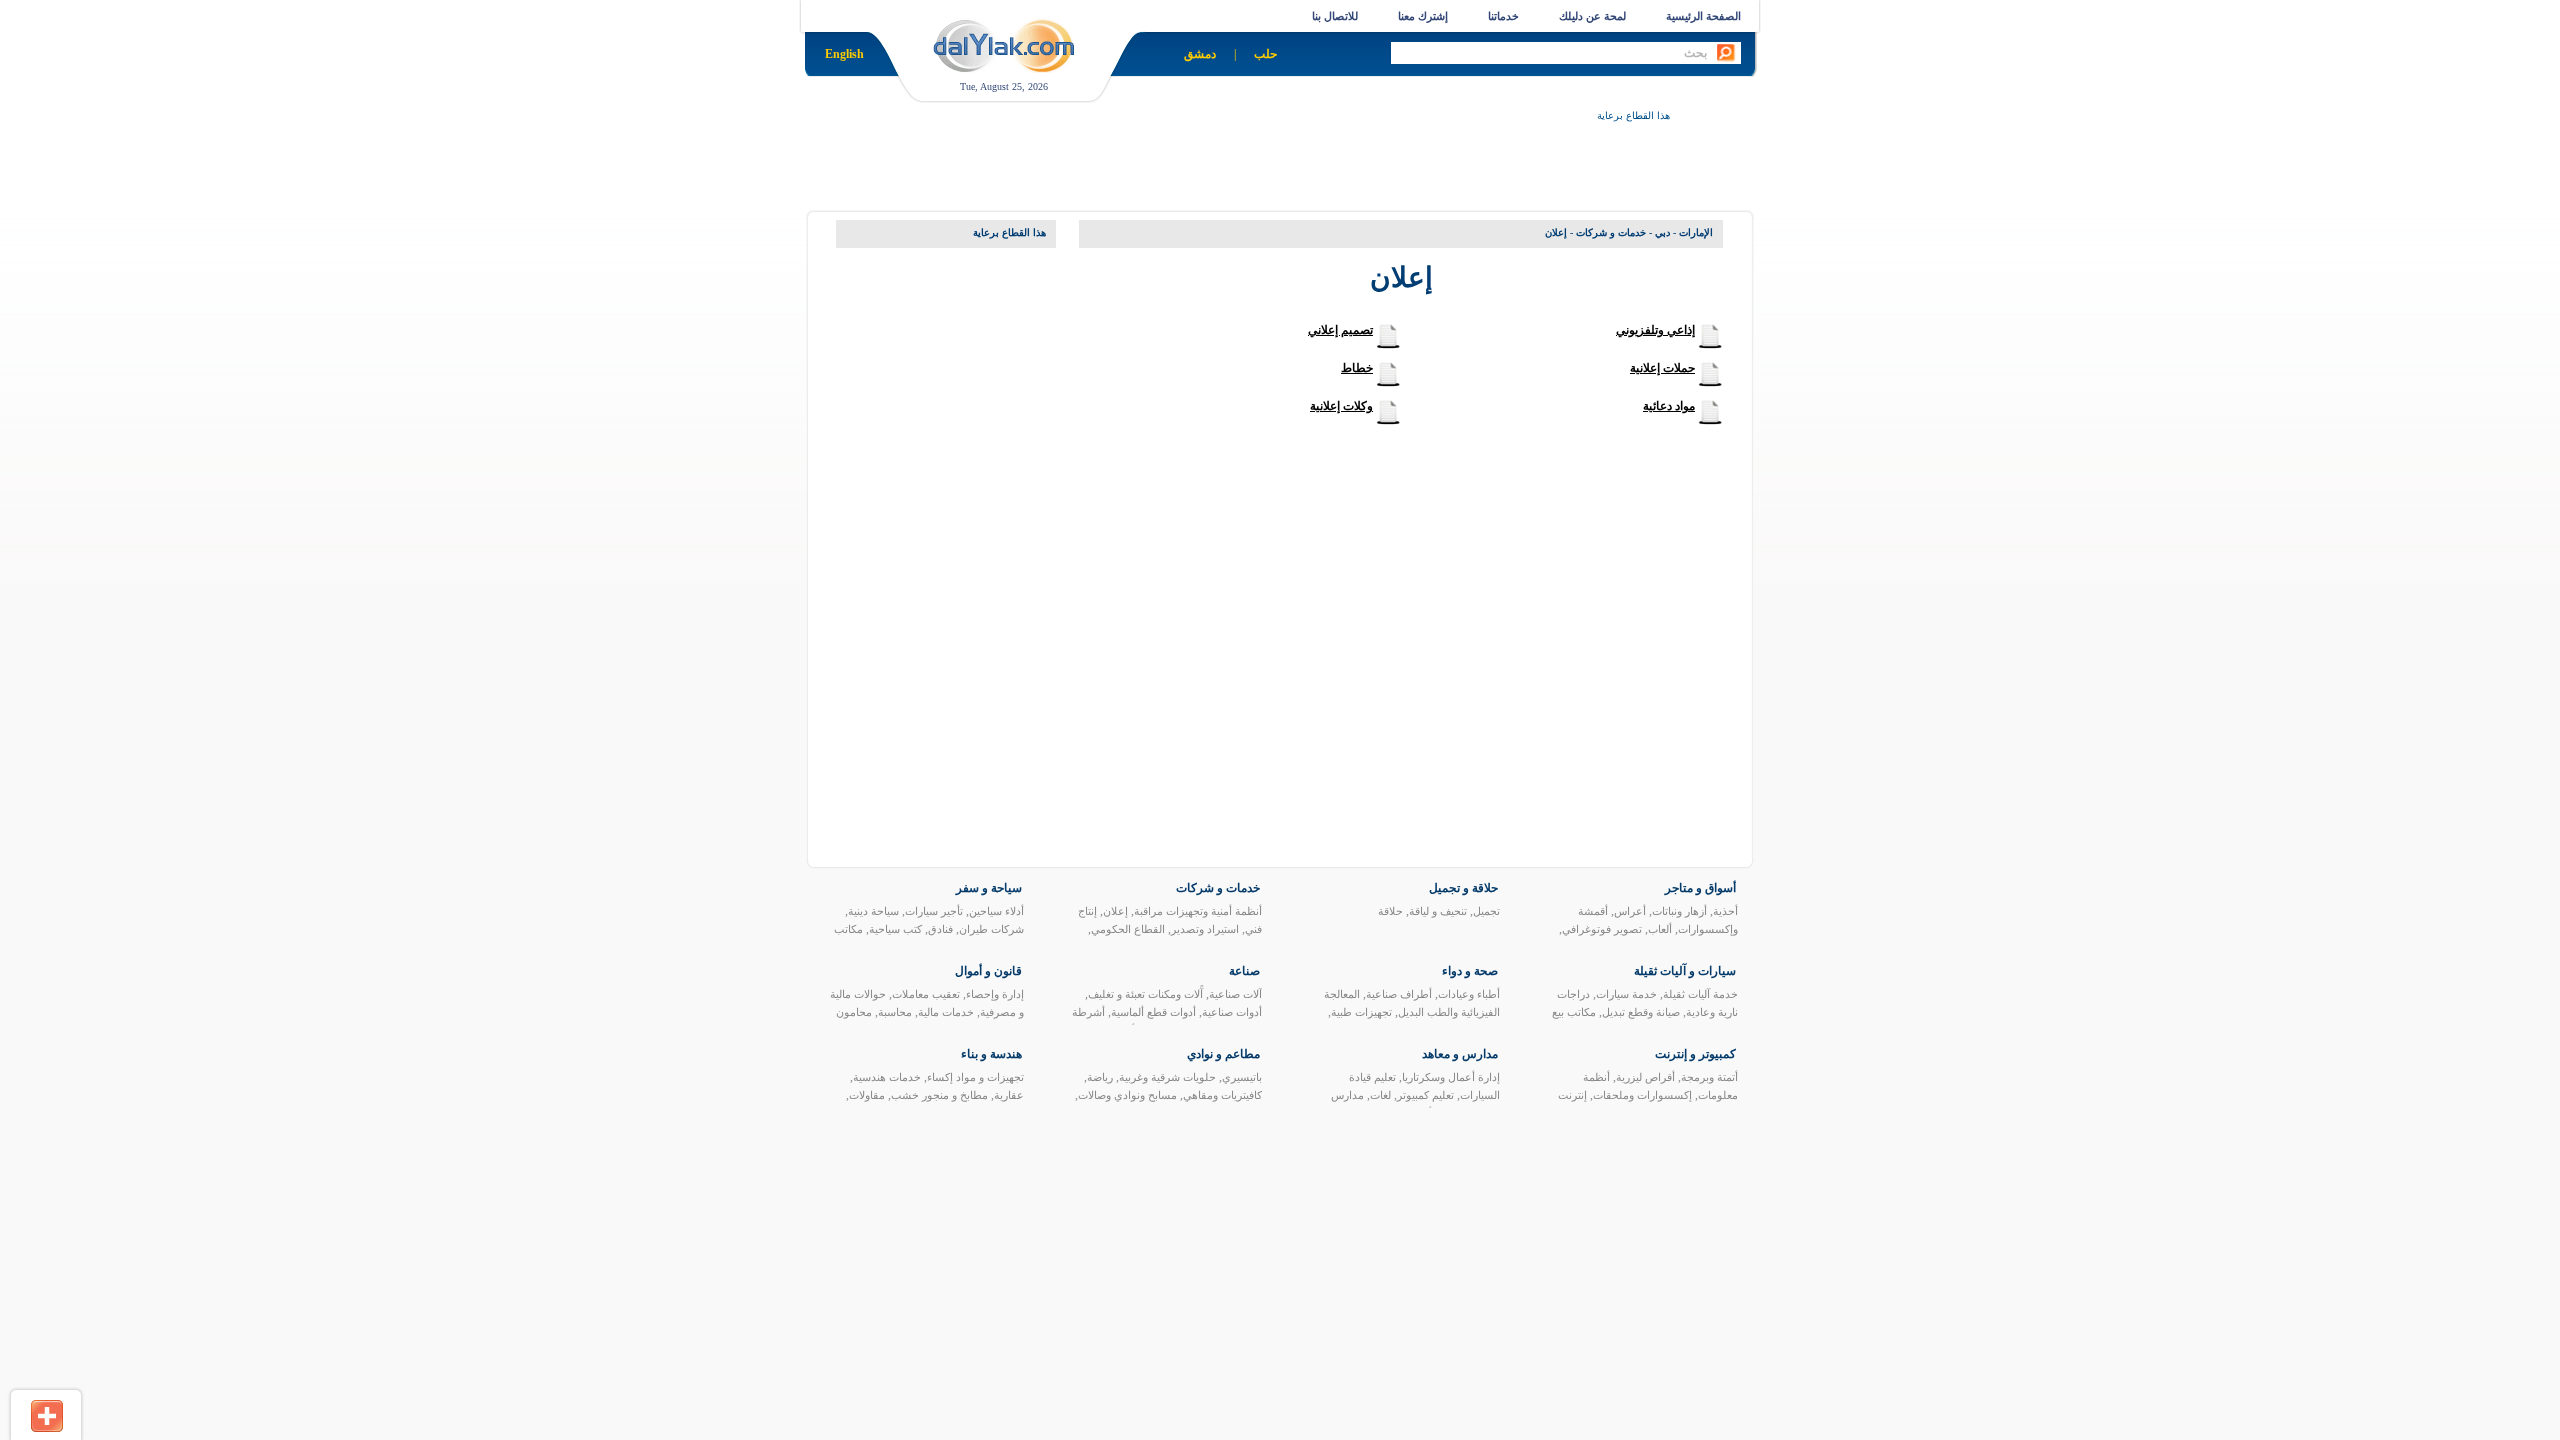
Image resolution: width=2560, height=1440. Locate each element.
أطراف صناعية (1399, 994)
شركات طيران (991, 929)
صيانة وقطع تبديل (1641, 1012)
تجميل (1486, 911)
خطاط (1357, 368)
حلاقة (1390, 911)
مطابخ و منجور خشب (939, 1095)
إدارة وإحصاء (995, 994)
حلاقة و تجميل (1463, 888)
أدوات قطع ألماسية (1153, 1012)
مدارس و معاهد (1460, 1054)
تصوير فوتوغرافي (1602, 929)
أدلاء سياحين (996, 911)
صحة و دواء (1470, 971)
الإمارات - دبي (1684, 232)
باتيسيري (1242, 1077)
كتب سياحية (895, 929)
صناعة (1244, 971)
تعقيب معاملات (926, 994)
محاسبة (895, 1012)
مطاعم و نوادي (1223, 1054)
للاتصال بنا (1335, 16)
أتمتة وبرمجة (1709, 1077)
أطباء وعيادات (1469, 994)
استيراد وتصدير (1205, 929)
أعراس (1630, 911)
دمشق (1200, 54)
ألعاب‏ (1660, 929)
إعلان (1115, 911)
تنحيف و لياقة (1438, 911)
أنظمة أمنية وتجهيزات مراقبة (1198, 911)
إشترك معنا (1423, 16)
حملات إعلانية (1662, 368)
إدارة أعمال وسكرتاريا (1451, 1077)
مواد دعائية (1669, 406)
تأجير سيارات (934, 911)
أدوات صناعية (1232, 1012)
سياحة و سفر (989, 888)
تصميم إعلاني (1340, 330)
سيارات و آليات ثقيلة (1685, 971)
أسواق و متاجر (1700, 888)
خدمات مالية (946, 1012)
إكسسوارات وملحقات (1642, 1095)
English (844, 54)
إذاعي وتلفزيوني (1655, 330)
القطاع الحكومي (1128, 929)
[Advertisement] (1306, 171)
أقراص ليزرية (1645, 1077)
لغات (1380, 1095)
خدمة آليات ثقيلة (1700, 994)
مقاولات (867, 1095)
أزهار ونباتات (1679, 911)
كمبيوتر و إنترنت (1695, 1054)
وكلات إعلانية (1341, 406)
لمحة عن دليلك (1592, 16)
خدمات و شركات (1611, 232)
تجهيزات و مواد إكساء (975, 1077)
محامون (854, 1012)
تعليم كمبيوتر (1425, 1095)
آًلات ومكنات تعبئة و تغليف (1145, 994)
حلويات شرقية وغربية (1167, 1077)
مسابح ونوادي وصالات (1127, 1095)
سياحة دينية (873, 911)
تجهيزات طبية (1361, 1012)
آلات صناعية (1235, 994)
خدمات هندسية (887, 1077)
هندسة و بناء (991, 1054)
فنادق (940, 929)
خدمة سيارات (1626, 994)
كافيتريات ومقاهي (1222, 1095)
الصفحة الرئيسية (1703, 16)
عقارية (1009, 1095)
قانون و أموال (988, 971)
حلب (1265, 54)
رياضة (1100, 1077)
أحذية (1725, 911)
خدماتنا (1503, 16)
